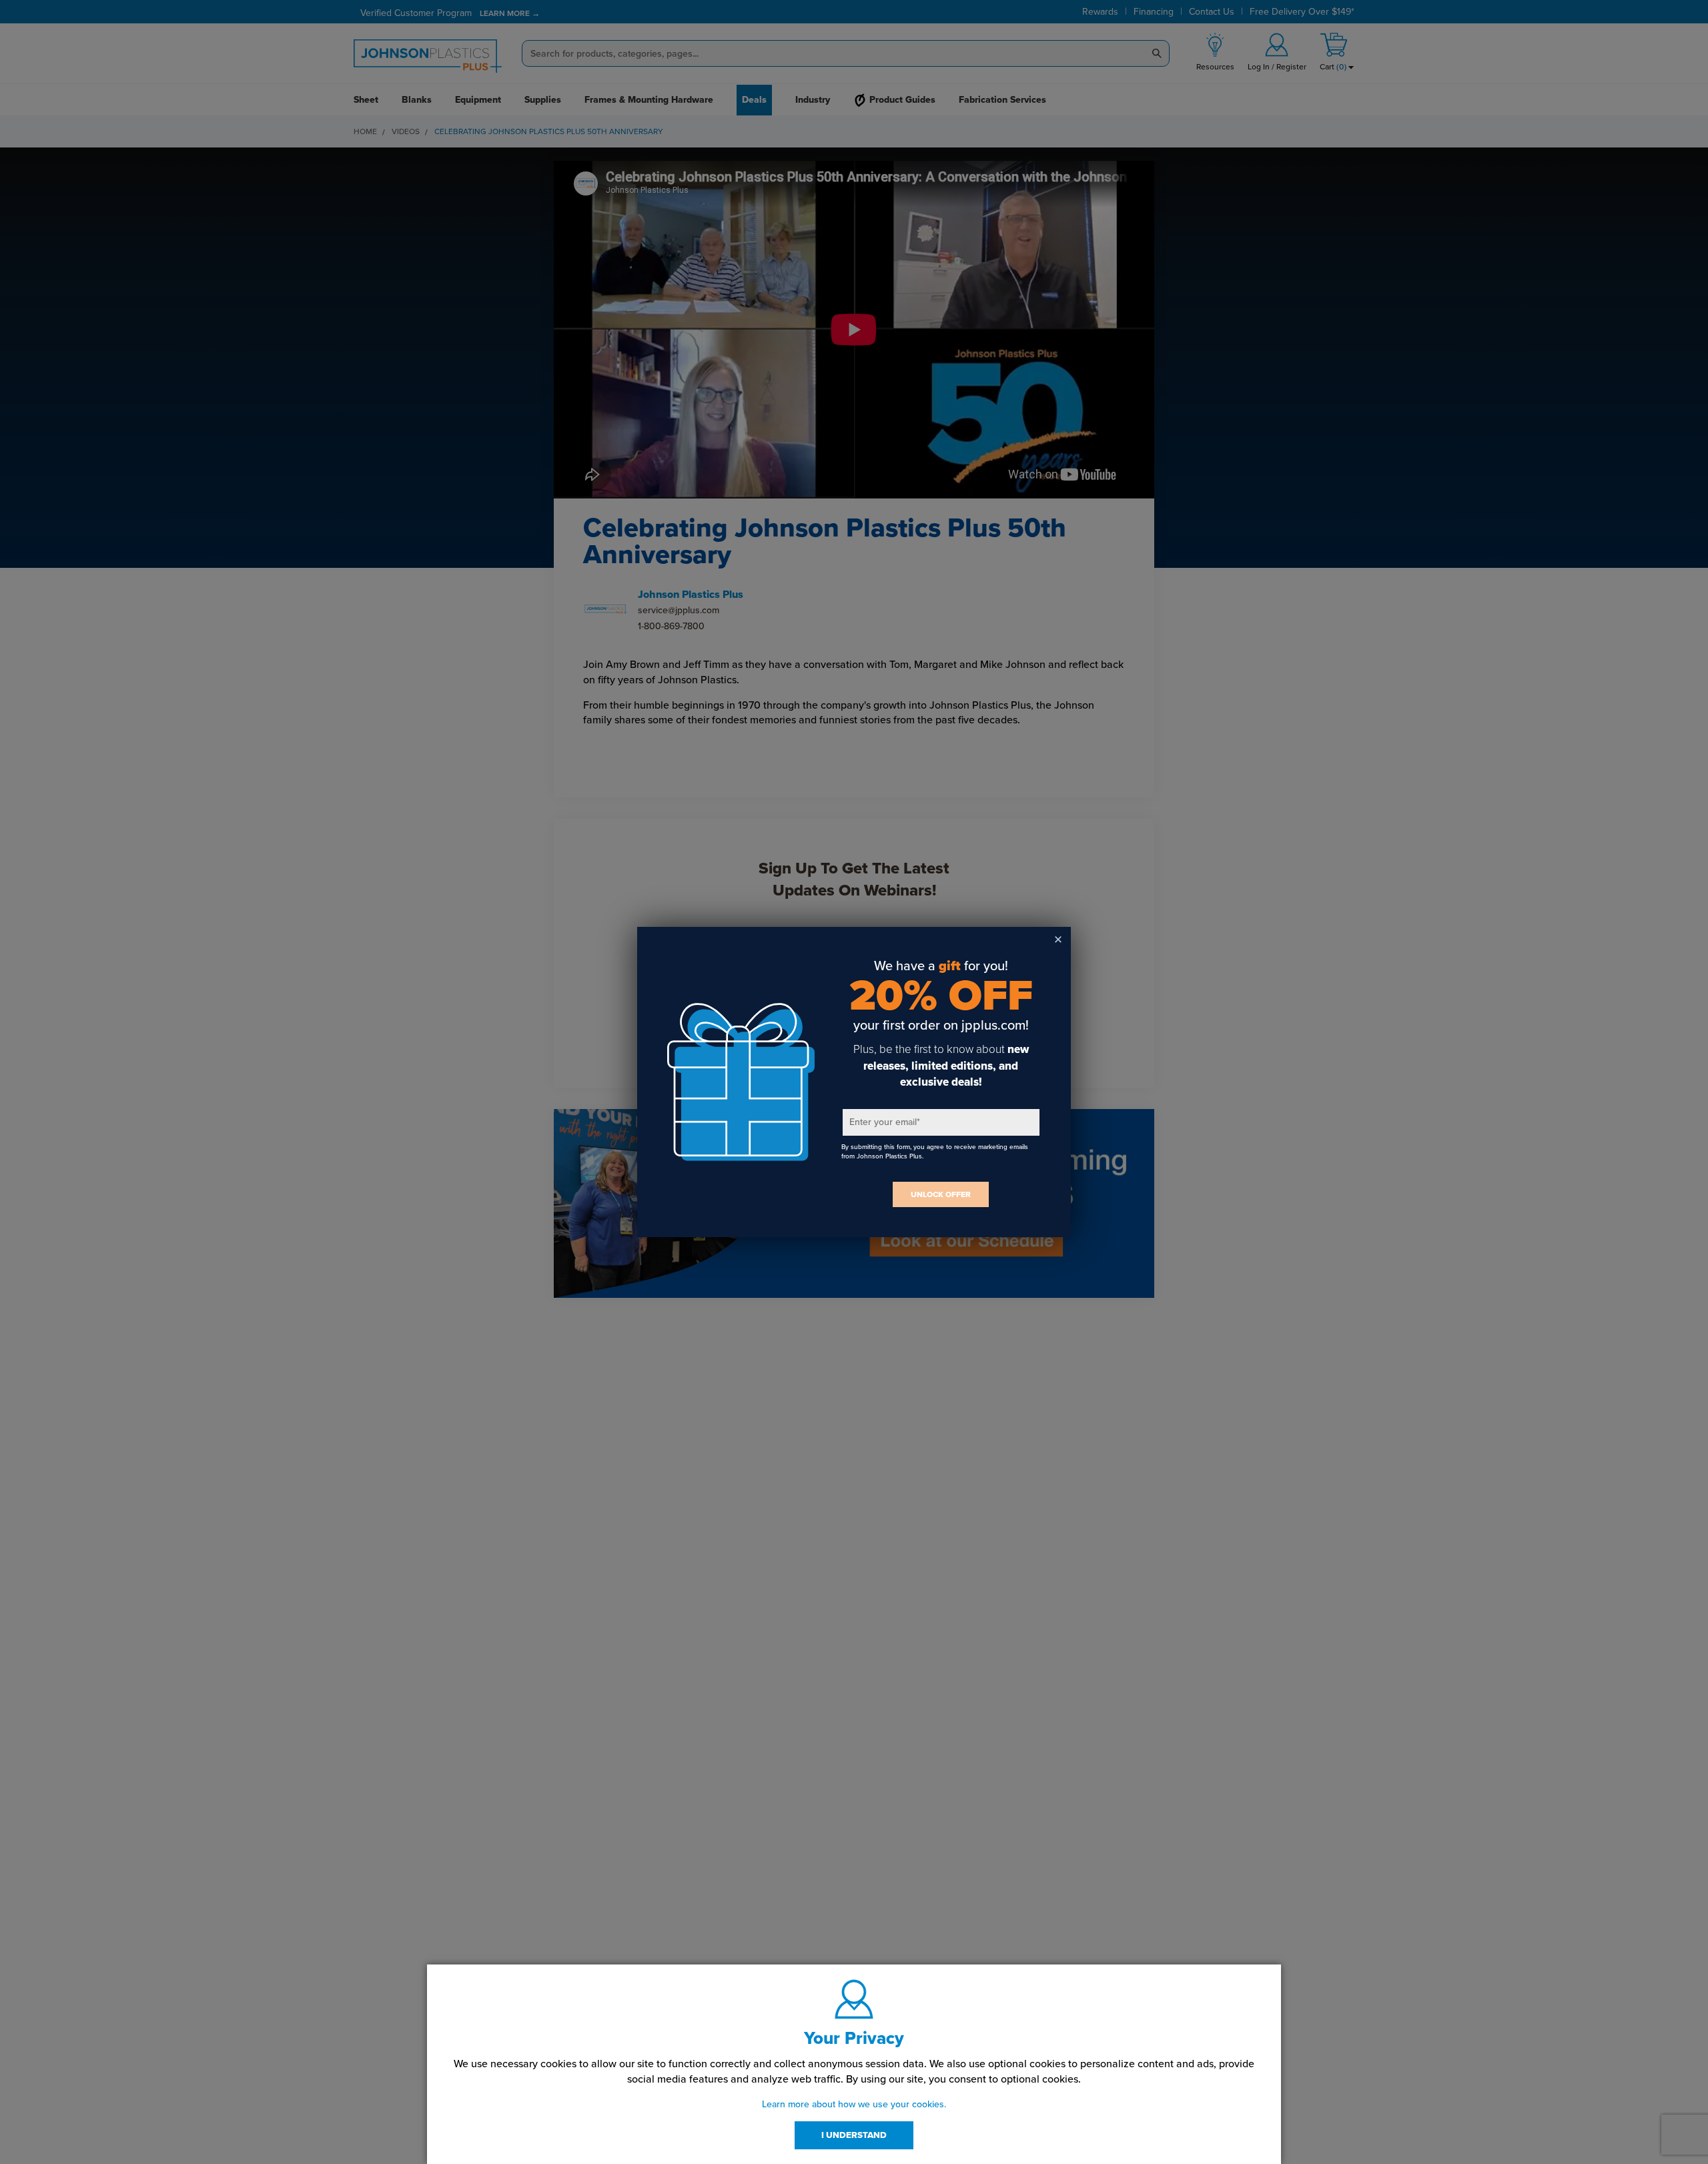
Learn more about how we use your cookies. (854, 2104)
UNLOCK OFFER (941, 1194)
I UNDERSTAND (854, 2135)
